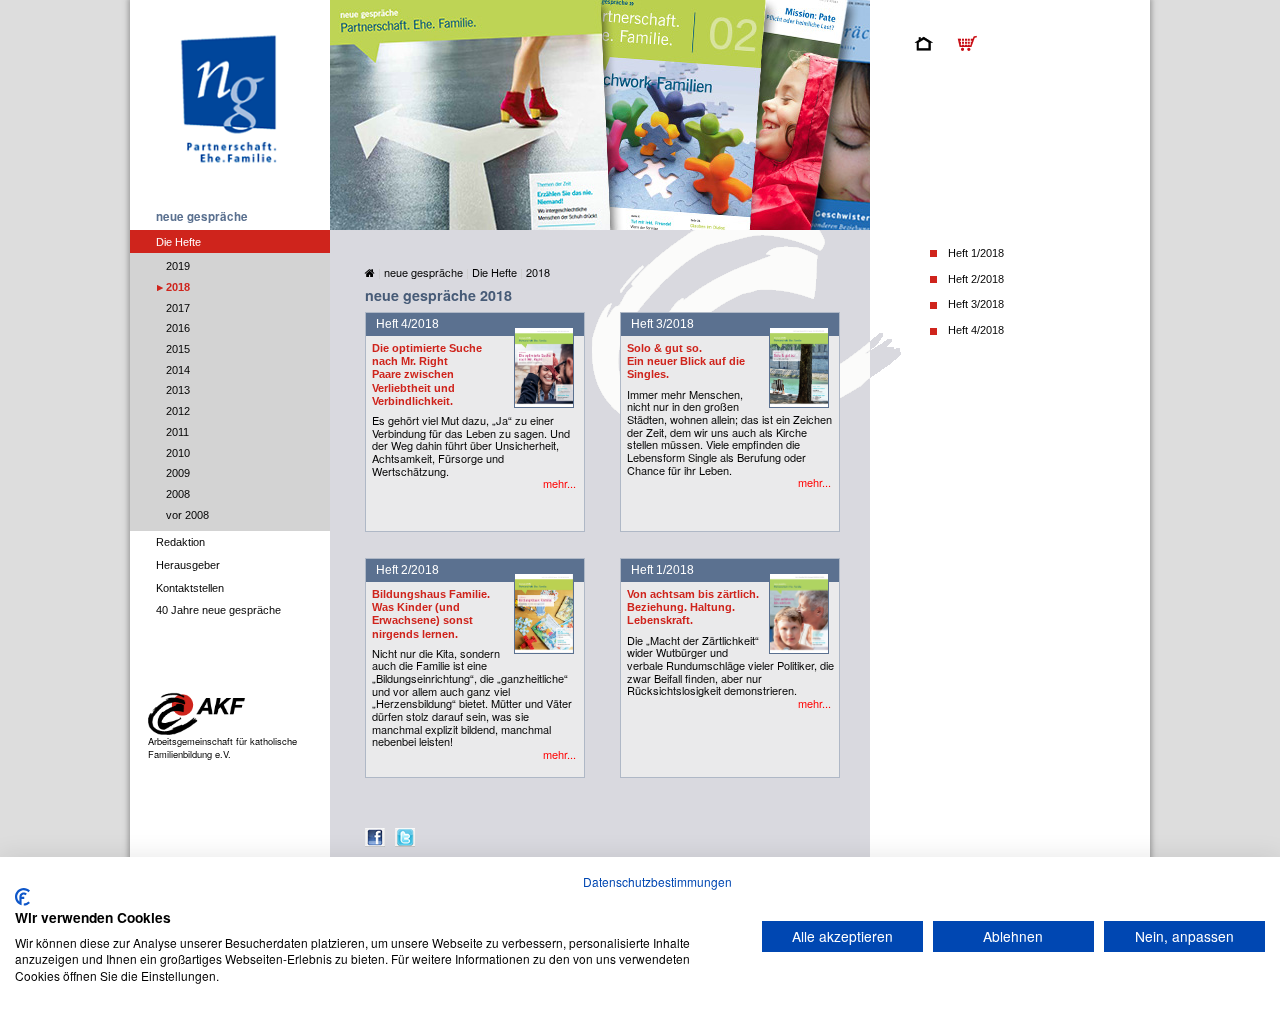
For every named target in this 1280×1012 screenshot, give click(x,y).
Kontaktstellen (190, 588)
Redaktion (180, 542)
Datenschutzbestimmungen (657, 881)
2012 (178, 411)
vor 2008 (187, 515)
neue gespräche (202, 216)
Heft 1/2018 (976, 253)
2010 (178, 453)
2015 (178, 349)
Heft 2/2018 (976, 279)
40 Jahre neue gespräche (218, 610)
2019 (178, 266)
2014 (178, 370)
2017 (178, 308)
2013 (178, 390)
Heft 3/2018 (976, 304)
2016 (178, 328)
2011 (177, 432)
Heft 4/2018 (976, 330)
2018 (178, 287)
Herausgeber (188, 565)
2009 (178, 473)
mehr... (559, 483)
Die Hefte (178, 242)
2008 (178, 494)
